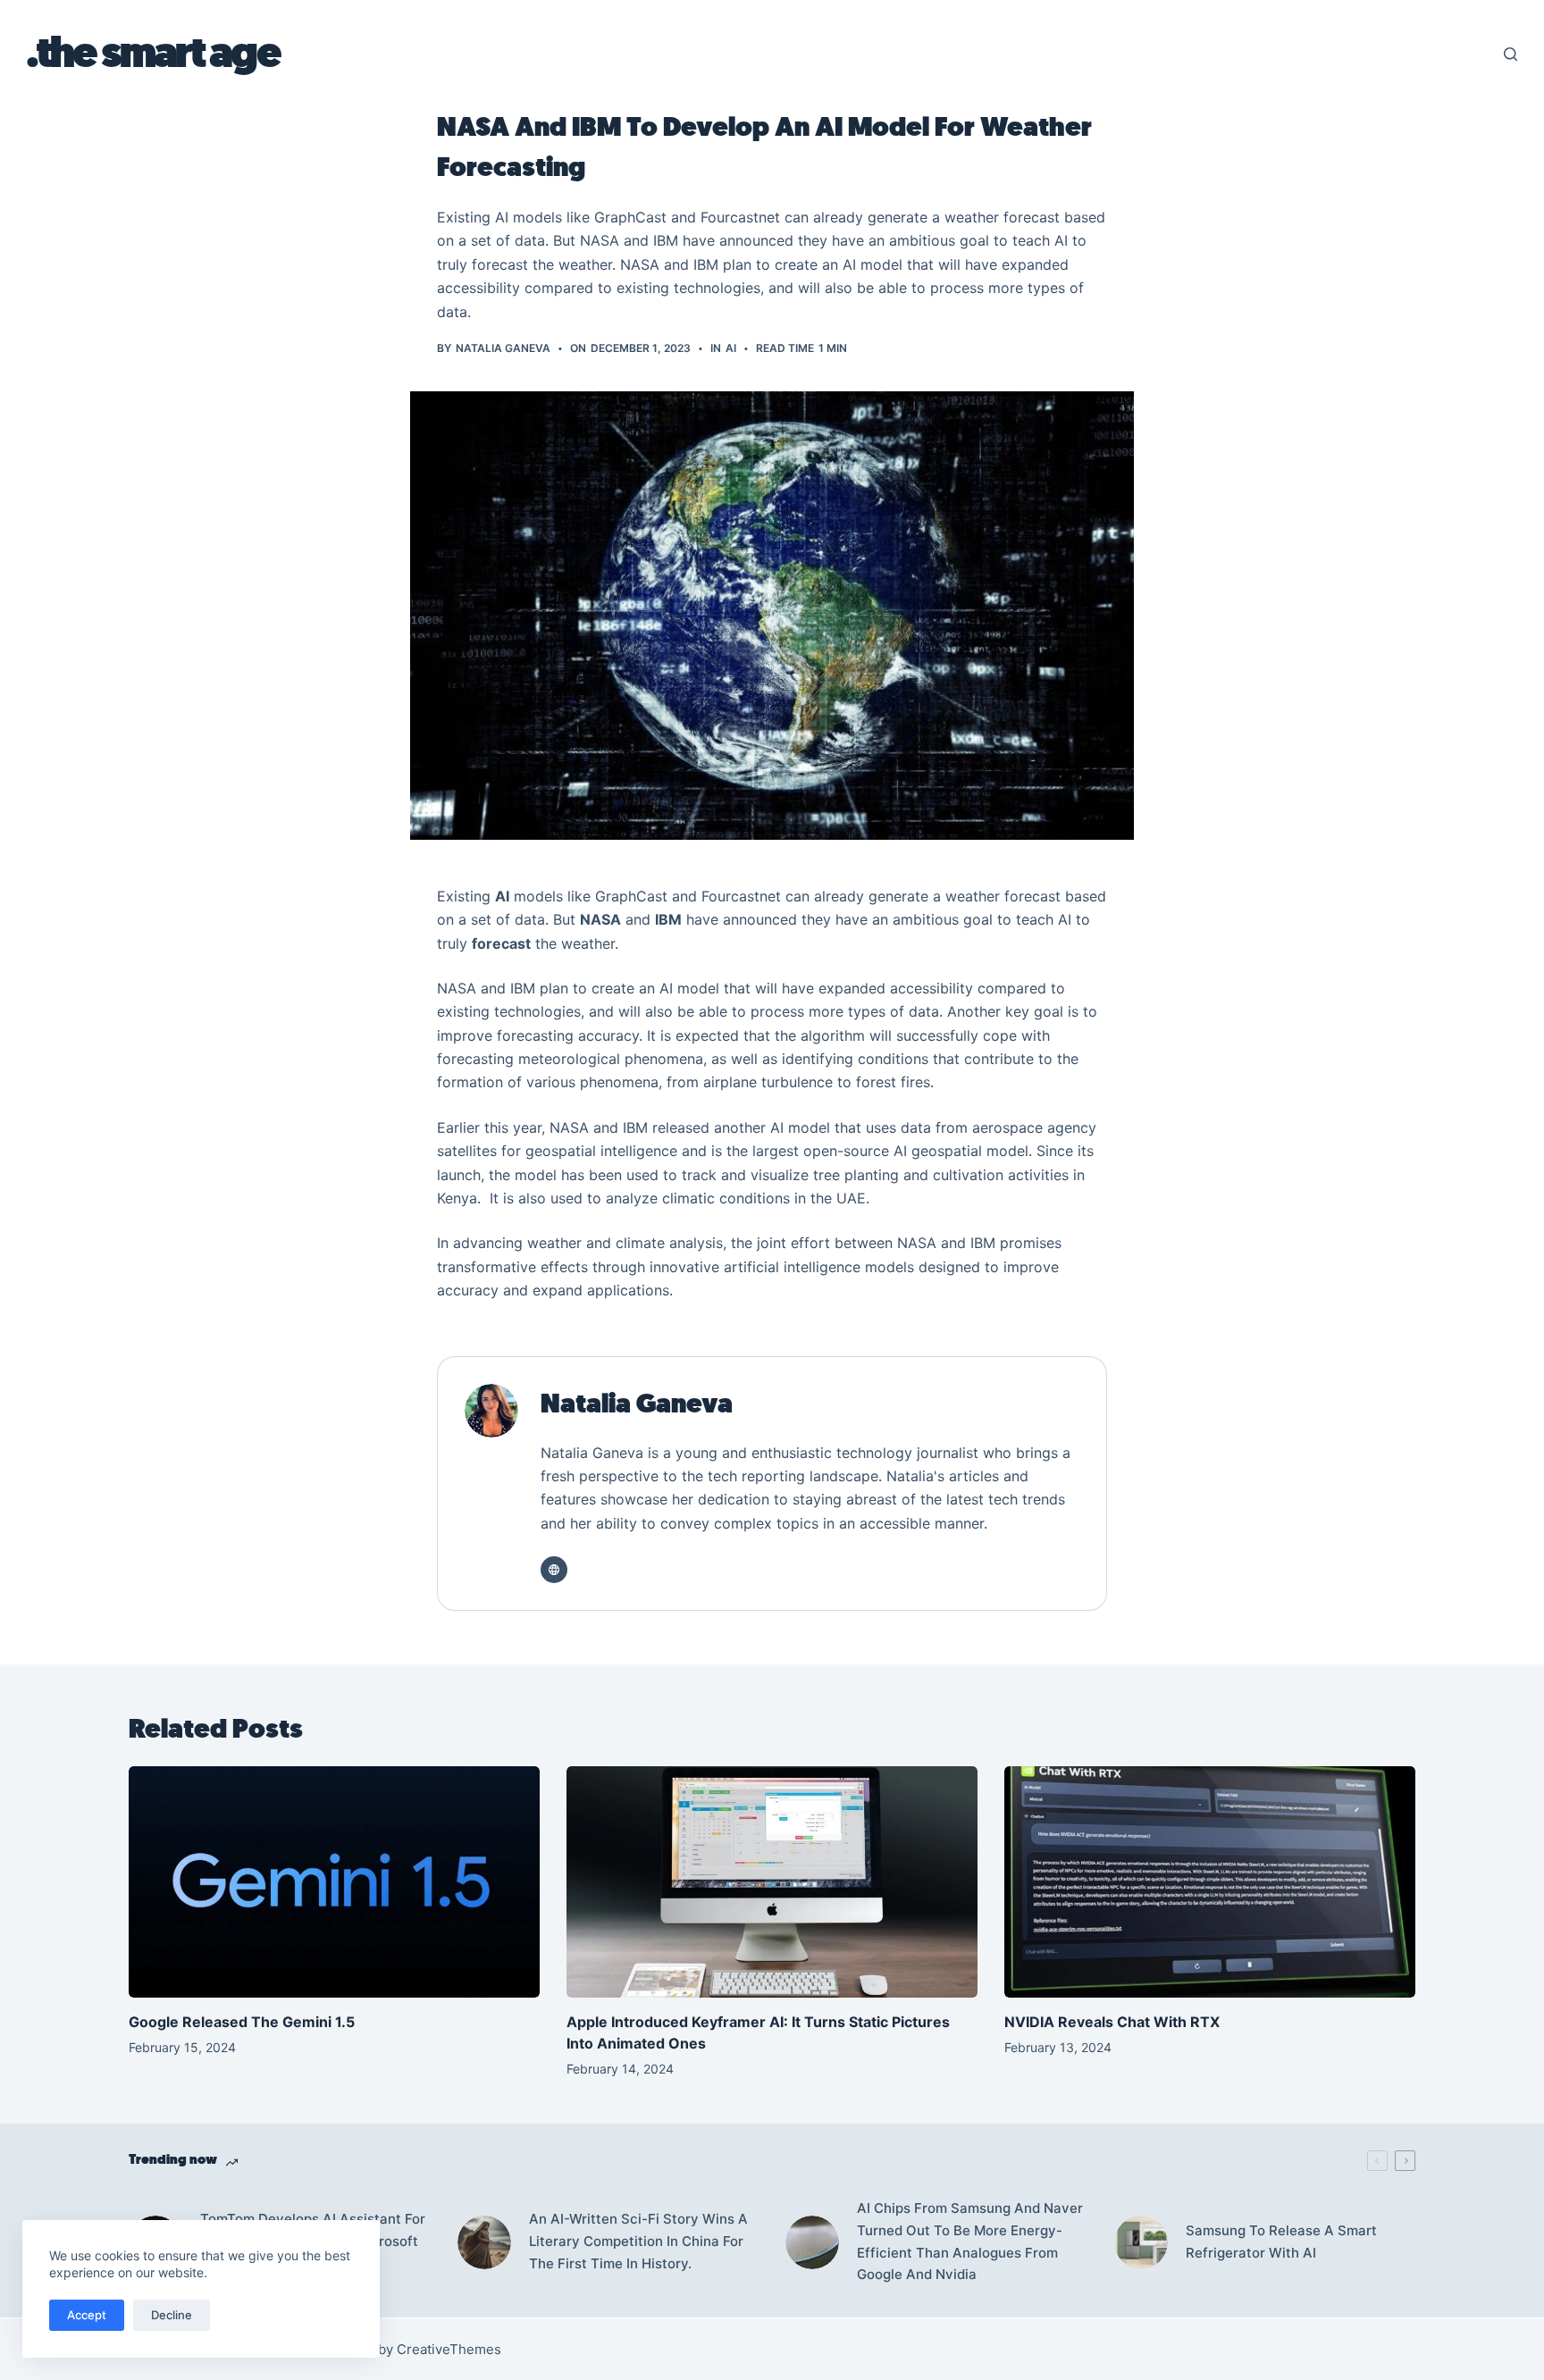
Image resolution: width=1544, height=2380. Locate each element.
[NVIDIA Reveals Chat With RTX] (1210, 1882)
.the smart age (153, 54)
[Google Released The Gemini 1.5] (334, 1882)
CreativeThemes (449, 2349)
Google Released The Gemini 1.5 (243, 2022)
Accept (87, 2315)
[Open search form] (1510, 54)
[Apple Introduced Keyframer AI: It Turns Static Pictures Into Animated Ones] (772, 1882)
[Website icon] (554, 1570)
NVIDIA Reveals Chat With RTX (1112, 2022)
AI (731, 348)
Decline (172, 2315)
